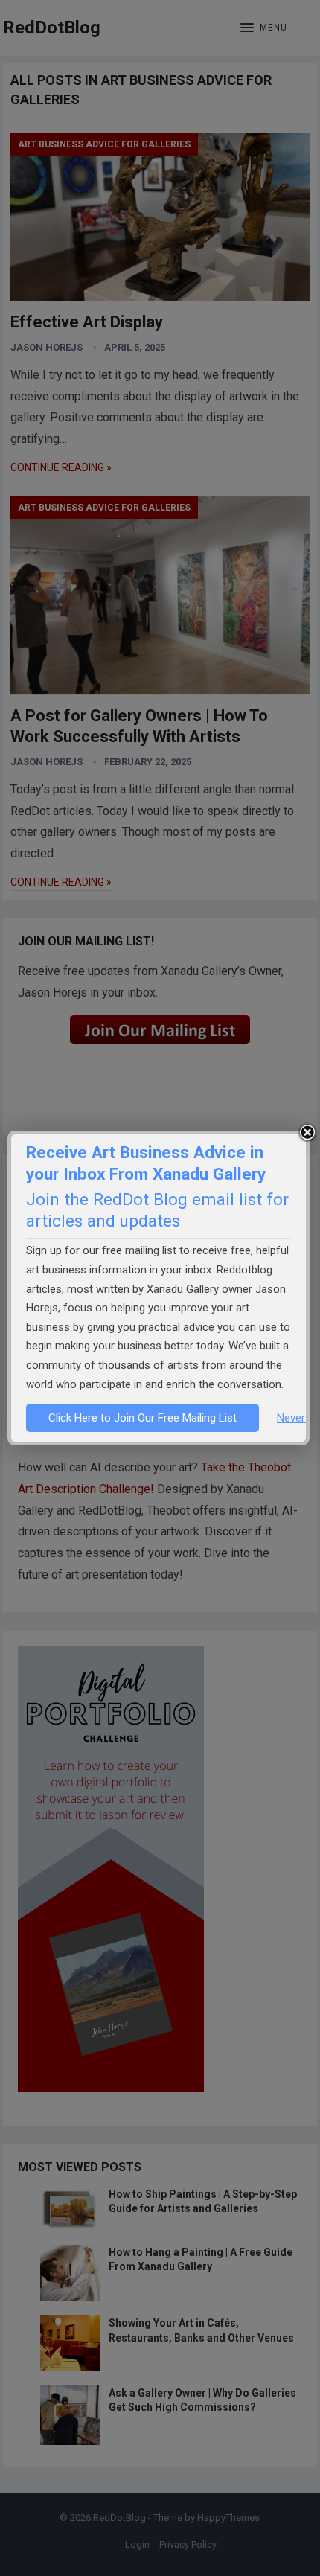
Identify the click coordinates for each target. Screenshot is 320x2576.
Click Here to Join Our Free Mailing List (143, 1418)
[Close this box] (307, 1133)
